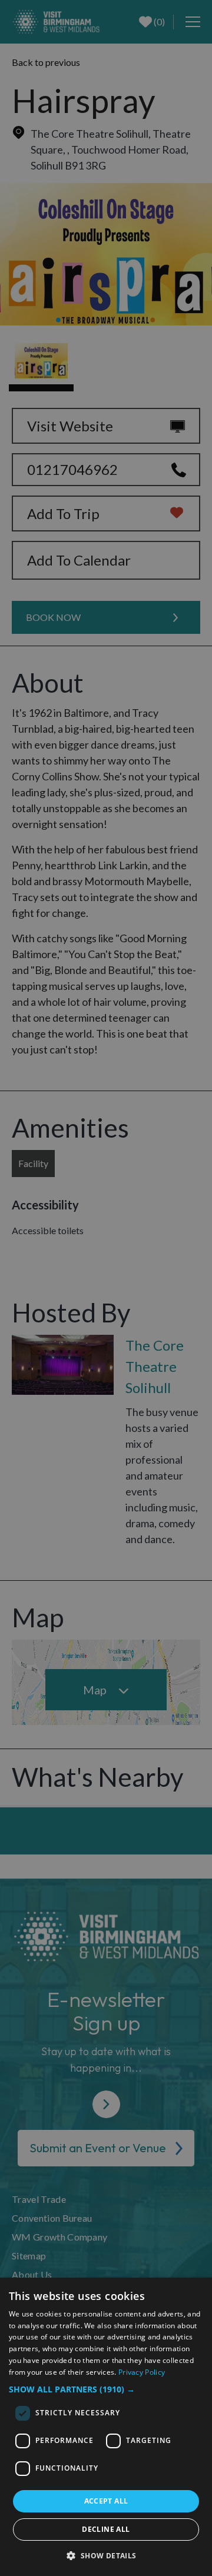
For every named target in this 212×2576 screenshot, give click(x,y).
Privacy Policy (142, 2372)
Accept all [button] (106, 2501)
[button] (106, 2389)
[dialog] (106, 2427)
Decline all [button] (106, 2529)
